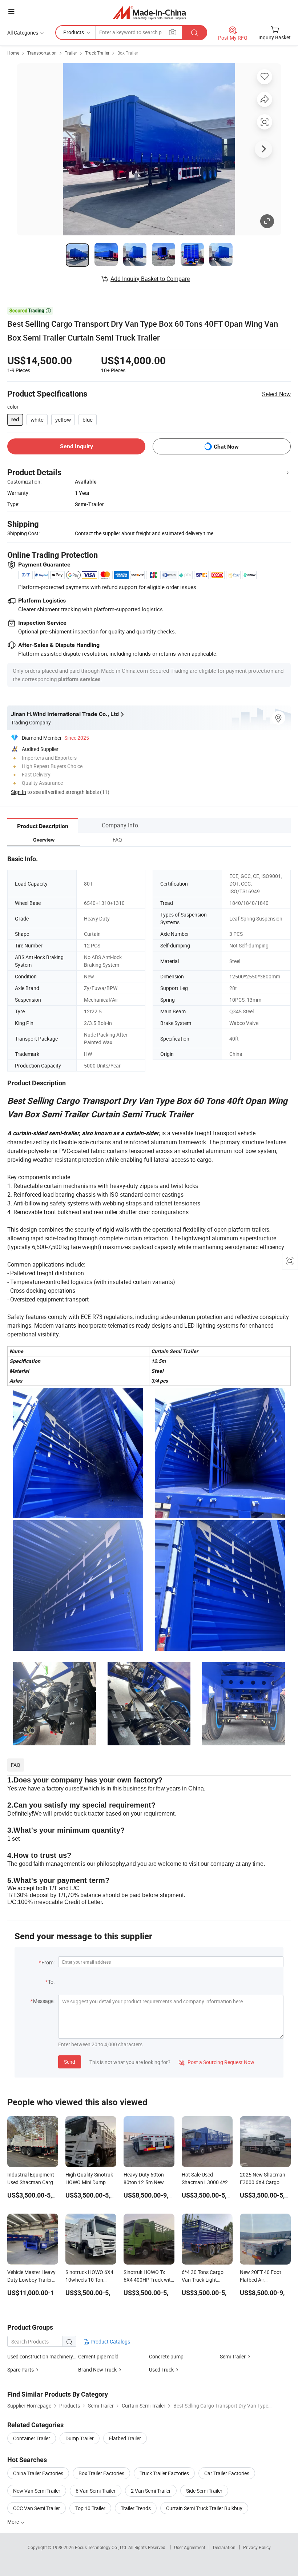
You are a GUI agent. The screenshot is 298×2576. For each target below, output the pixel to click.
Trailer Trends (136, 2508)
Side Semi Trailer (204, 2491)
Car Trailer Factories (227, 2473)
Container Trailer (32, 2438)
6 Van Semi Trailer (96, 2491)
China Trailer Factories (38, 2473)
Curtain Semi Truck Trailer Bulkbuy (204, 2508)
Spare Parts (21, 2370)
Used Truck (161, 2370)
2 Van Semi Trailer (151, 2491)
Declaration (224, 2547)
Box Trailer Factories (101, 2473)
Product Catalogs (110, 2342)
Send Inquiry (76, 446)
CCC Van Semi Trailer (37, 2508)
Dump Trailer (80, 2438)
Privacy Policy (257, 2547)
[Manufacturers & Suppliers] (149, 13)
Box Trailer (128, 53)
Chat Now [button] (226, 447)
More (14, 2522)
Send (70, 2062)
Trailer (71, 53)
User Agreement (190, 2547)
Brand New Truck (97, 2370)
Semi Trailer (233, 2356)
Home (13, 53)
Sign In (19, 792)
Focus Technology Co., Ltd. (102, 2547)
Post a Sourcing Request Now (217, 2062)
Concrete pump (166, 2356)
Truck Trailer (97, 53)
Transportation (42, 53)
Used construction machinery (40, 2356)
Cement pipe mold (98, 2356)
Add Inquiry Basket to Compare (150, 279)
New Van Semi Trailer (37, 2491)
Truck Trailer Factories (164, 2473)
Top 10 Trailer (90, 2508)
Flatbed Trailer (125, 2438)
